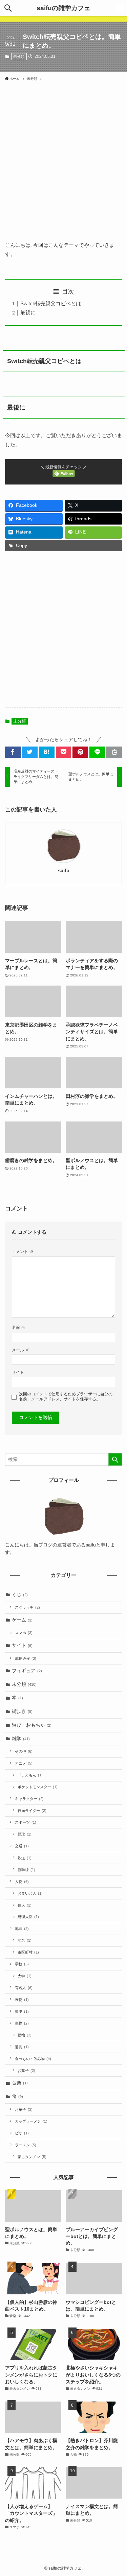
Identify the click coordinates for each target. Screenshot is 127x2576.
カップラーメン (31, 2121)
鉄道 (25, 1858)
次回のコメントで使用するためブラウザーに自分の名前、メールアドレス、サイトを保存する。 (66, 1397)
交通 (22, 1846)
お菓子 (26, 2071)
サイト (18, 1372)
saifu (64, 871)
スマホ (24, 1633)
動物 (25, 2035)
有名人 (24, 1988)
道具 (22, 2047)
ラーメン (26, 2145)
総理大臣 (28, 1917)
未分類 (19, 56)
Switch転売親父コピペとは (51, 303)
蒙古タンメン (32, 2157)
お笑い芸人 (30, 1893)
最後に (28, 312)
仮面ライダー (32, 1811)
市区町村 (28, 1952)
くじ (20, 1595)
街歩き (22, 1711)
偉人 (25, 1905)
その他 (24, 1751)
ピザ (22, 2133)
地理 (22, 1929)
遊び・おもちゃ (32, 1725)
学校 (22, 1964)
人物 (22, 1882)
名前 (18, 1327)
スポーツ (26, 1822)
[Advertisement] (63, 157)
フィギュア (27, 1671)
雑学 (21, 1739)
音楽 (20, 2083)
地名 (25, 1940)
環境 (22, 2011)
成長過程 (26, 1658)
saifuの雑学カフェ (63, 8)
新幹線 (26, 1870)
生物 (22, 2023)
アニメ (24, 1763)
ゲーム (22, 1620)
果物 (22, 2000)
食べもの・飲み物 (33, 2059)
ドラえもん (30, 1775)
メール (20, 1350)
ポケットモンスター (38, 1787)
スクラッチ (27, 1607)
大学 (25, 1976)
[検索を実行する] (115, 1459)
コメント (23, 1252)
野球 (25, 1834)
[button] (8, 8)
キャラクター (29, 1799)
